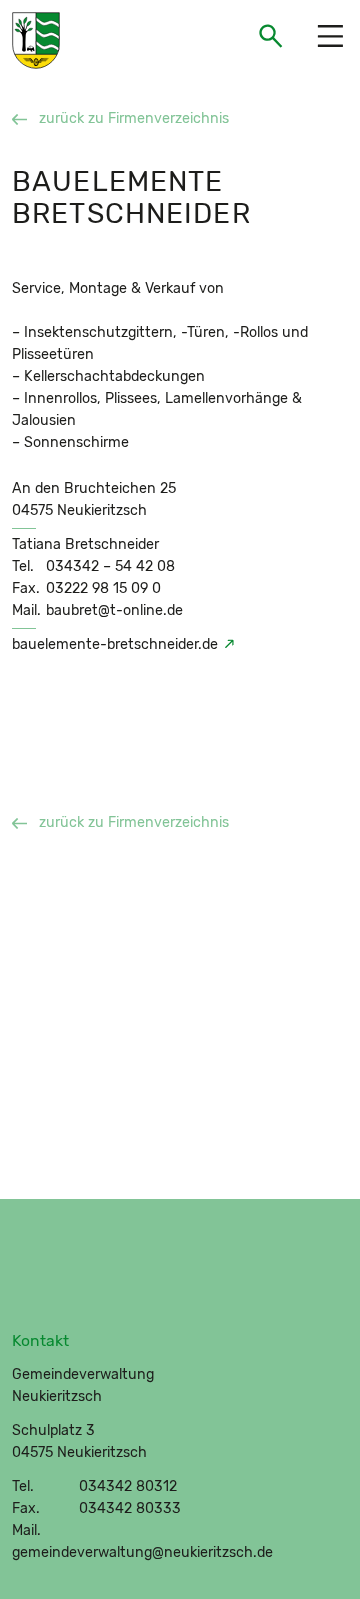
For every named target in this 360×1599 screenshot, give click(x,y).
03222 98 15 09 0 (103, 588)
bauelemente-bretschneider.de (115, 644)
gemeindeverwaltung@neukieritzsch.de (142, 1552)
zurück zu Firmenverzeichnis (134, 118)
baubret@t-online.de (114, 610)
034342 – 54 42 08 (110, 566)
